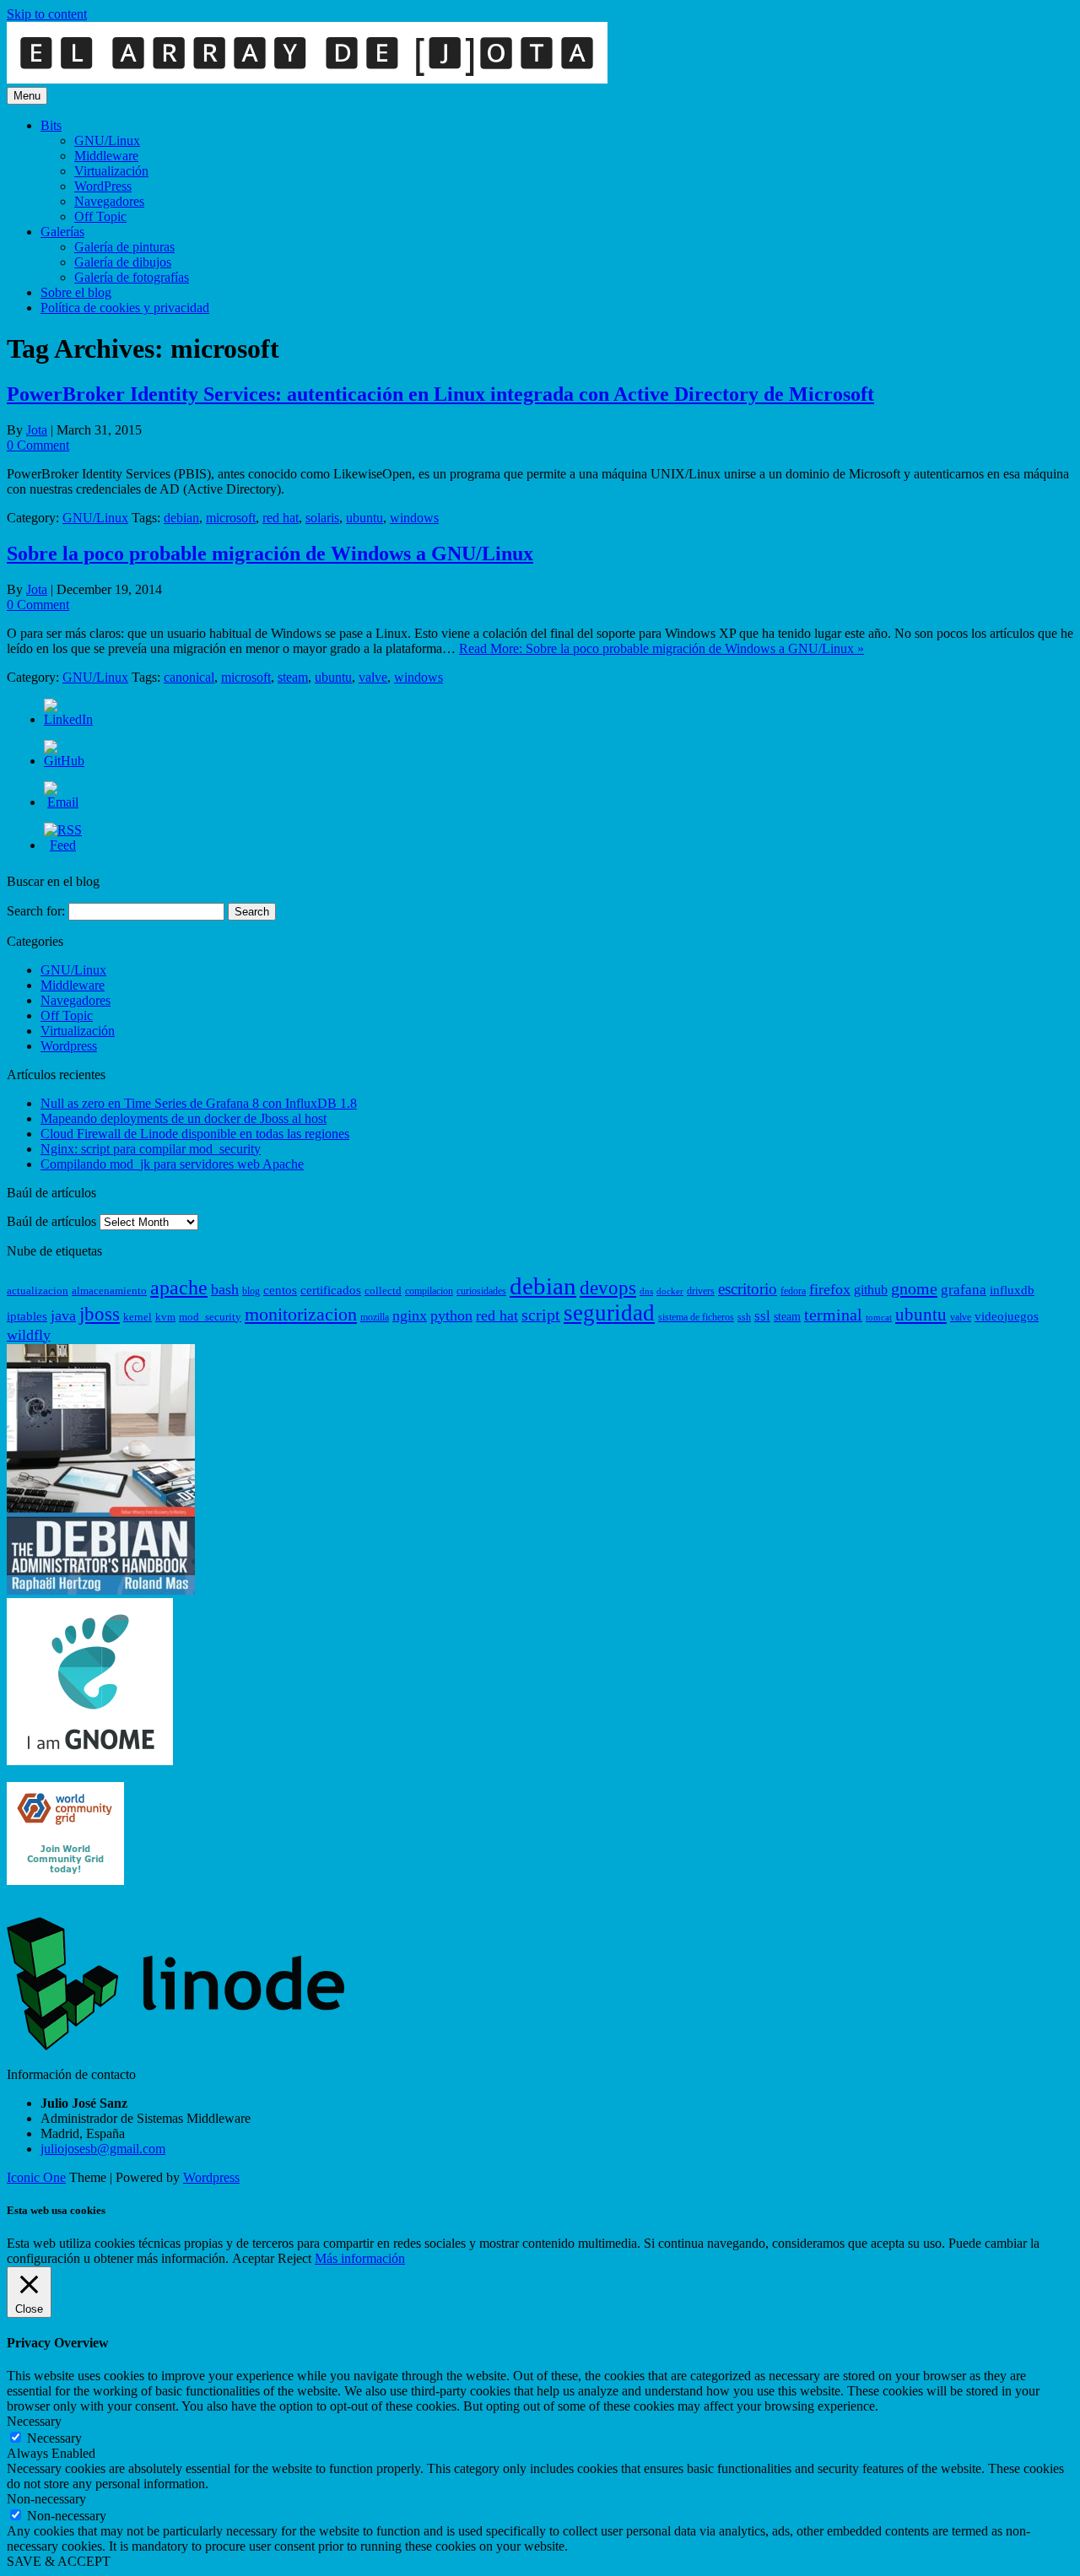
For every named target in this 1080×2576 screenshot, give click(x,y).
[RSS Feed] (63, 845)
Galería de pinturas (124, 247)
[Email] (63, 802)
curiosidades (481, 1291)
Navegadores (109, 201)
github (871, 1290)
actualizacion (38, 1291)
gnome (914, 1288)
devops (608, 1288)
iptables (27, 1316)
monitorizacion (301, 1315)
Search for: (36, 911)
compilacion (429, 1291)
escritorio (748, 1289)
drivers (701, 1291)
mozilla (375, 1317)
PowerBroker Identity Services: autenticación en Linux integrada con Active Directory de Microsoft (440, 394)
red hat (281, 518)
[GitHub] (64, 761)
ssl (762, 1316)
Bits (51, 125)
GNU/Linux (107, 140)
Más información (360, 2258)
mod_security (210, 1317)
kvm (165, 1317)
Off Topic (100, 216)
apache (179, 1288)
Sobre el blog (76, 292)
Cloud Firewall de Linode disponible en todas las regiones (195, 1134)
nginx (410, 1315)
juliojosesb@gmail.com (103, 2149)
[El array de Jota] (307, 79)
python (451, 1315)
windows (414, 518)
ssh (744, 1317)
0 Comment (38, 445)
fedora (793, 1291)
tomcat (879, 1318)
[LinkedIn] (68, 719)
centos (280, 1290)
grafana (964, 1290)
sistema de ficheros (696, 1317)
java (63, 1315)
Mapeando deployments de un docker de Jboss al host (184, 1118)
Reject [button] (294, 2258)
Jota (37, 430)
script (541, 1315)
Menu (27, 96)
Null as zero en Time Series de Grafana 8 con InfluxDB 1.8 (199, 1103)
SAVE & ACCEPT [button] (59, 2561)
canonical (189, 677)
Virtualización (111, 171)
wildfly (29, 1335)
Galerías (62, 232)
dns (646, 1291)
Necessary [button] (34, 2421)
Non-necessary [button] (46, 2499)
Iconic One (36, 2177)
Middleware (106, 156)
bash (225, 1289)
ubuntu (364, 518)
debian (181, 518)
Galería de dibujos (123, 262)
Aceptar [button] (253, 2258)
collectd (383, 1291)
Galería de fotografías (132, 277)
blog (251, 1291)
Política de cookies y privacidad (125, 308)
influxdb (1012, 1290)
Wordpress (69, 1046)
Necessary (54, 2438)
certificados (331, 1290)
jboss (100, 1314)
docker (670, 1291)
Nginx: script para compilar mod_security (151, 1149)
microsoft (231, 518)
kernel (138, 1317)
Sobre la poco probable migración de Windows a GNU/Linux (270, 554)
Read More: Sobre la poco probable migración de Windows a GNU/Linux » (661, 648)
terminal (833, 1315)
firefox (830, 1289)
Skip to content (47, 14)
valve (373, 677)
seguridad (609, 1313)
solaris (322, 518)
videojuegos (1007, 1316)
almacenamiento (109, 1291)
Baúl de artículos (51, 1221)
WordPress (103, 186)
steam (293, 677)
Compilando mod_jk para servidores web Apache (172, 1164)
